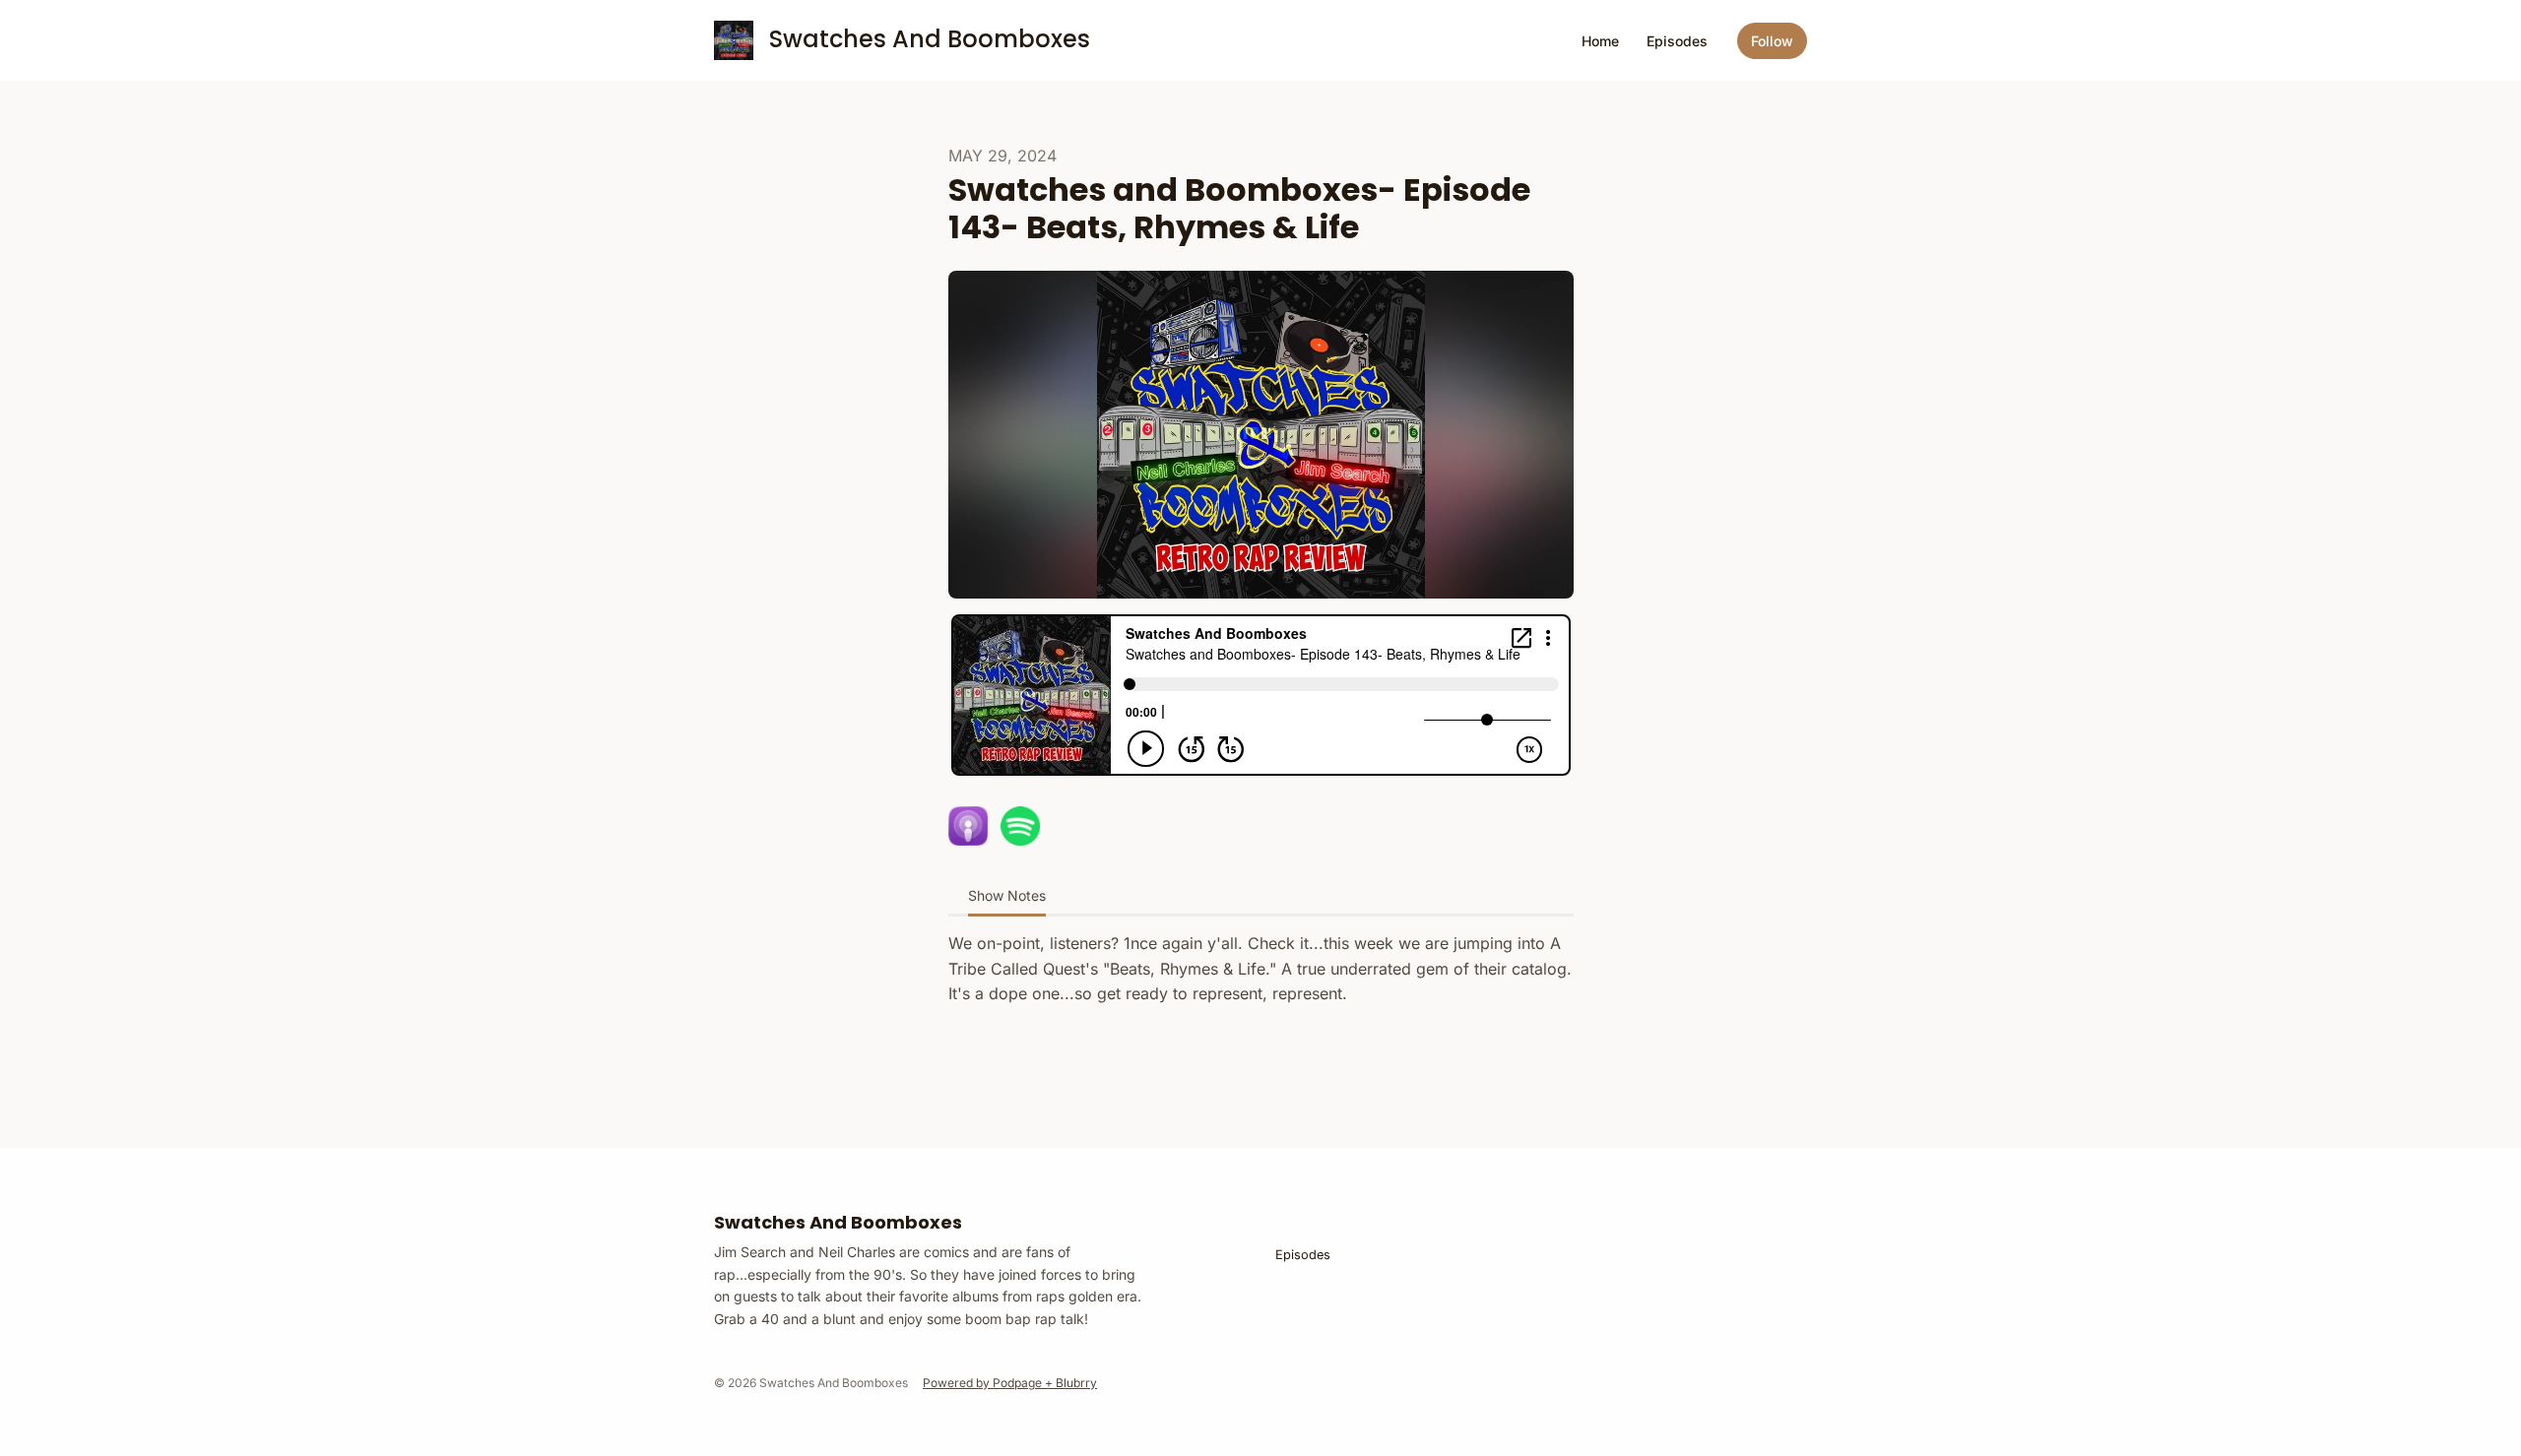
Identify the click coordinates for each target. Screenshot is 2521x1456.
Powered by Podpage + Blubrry (1010, 1383)
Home (1600, 41)
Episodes (1677, 41)
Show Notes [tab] (1007, 895)
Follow (1772, 41)
